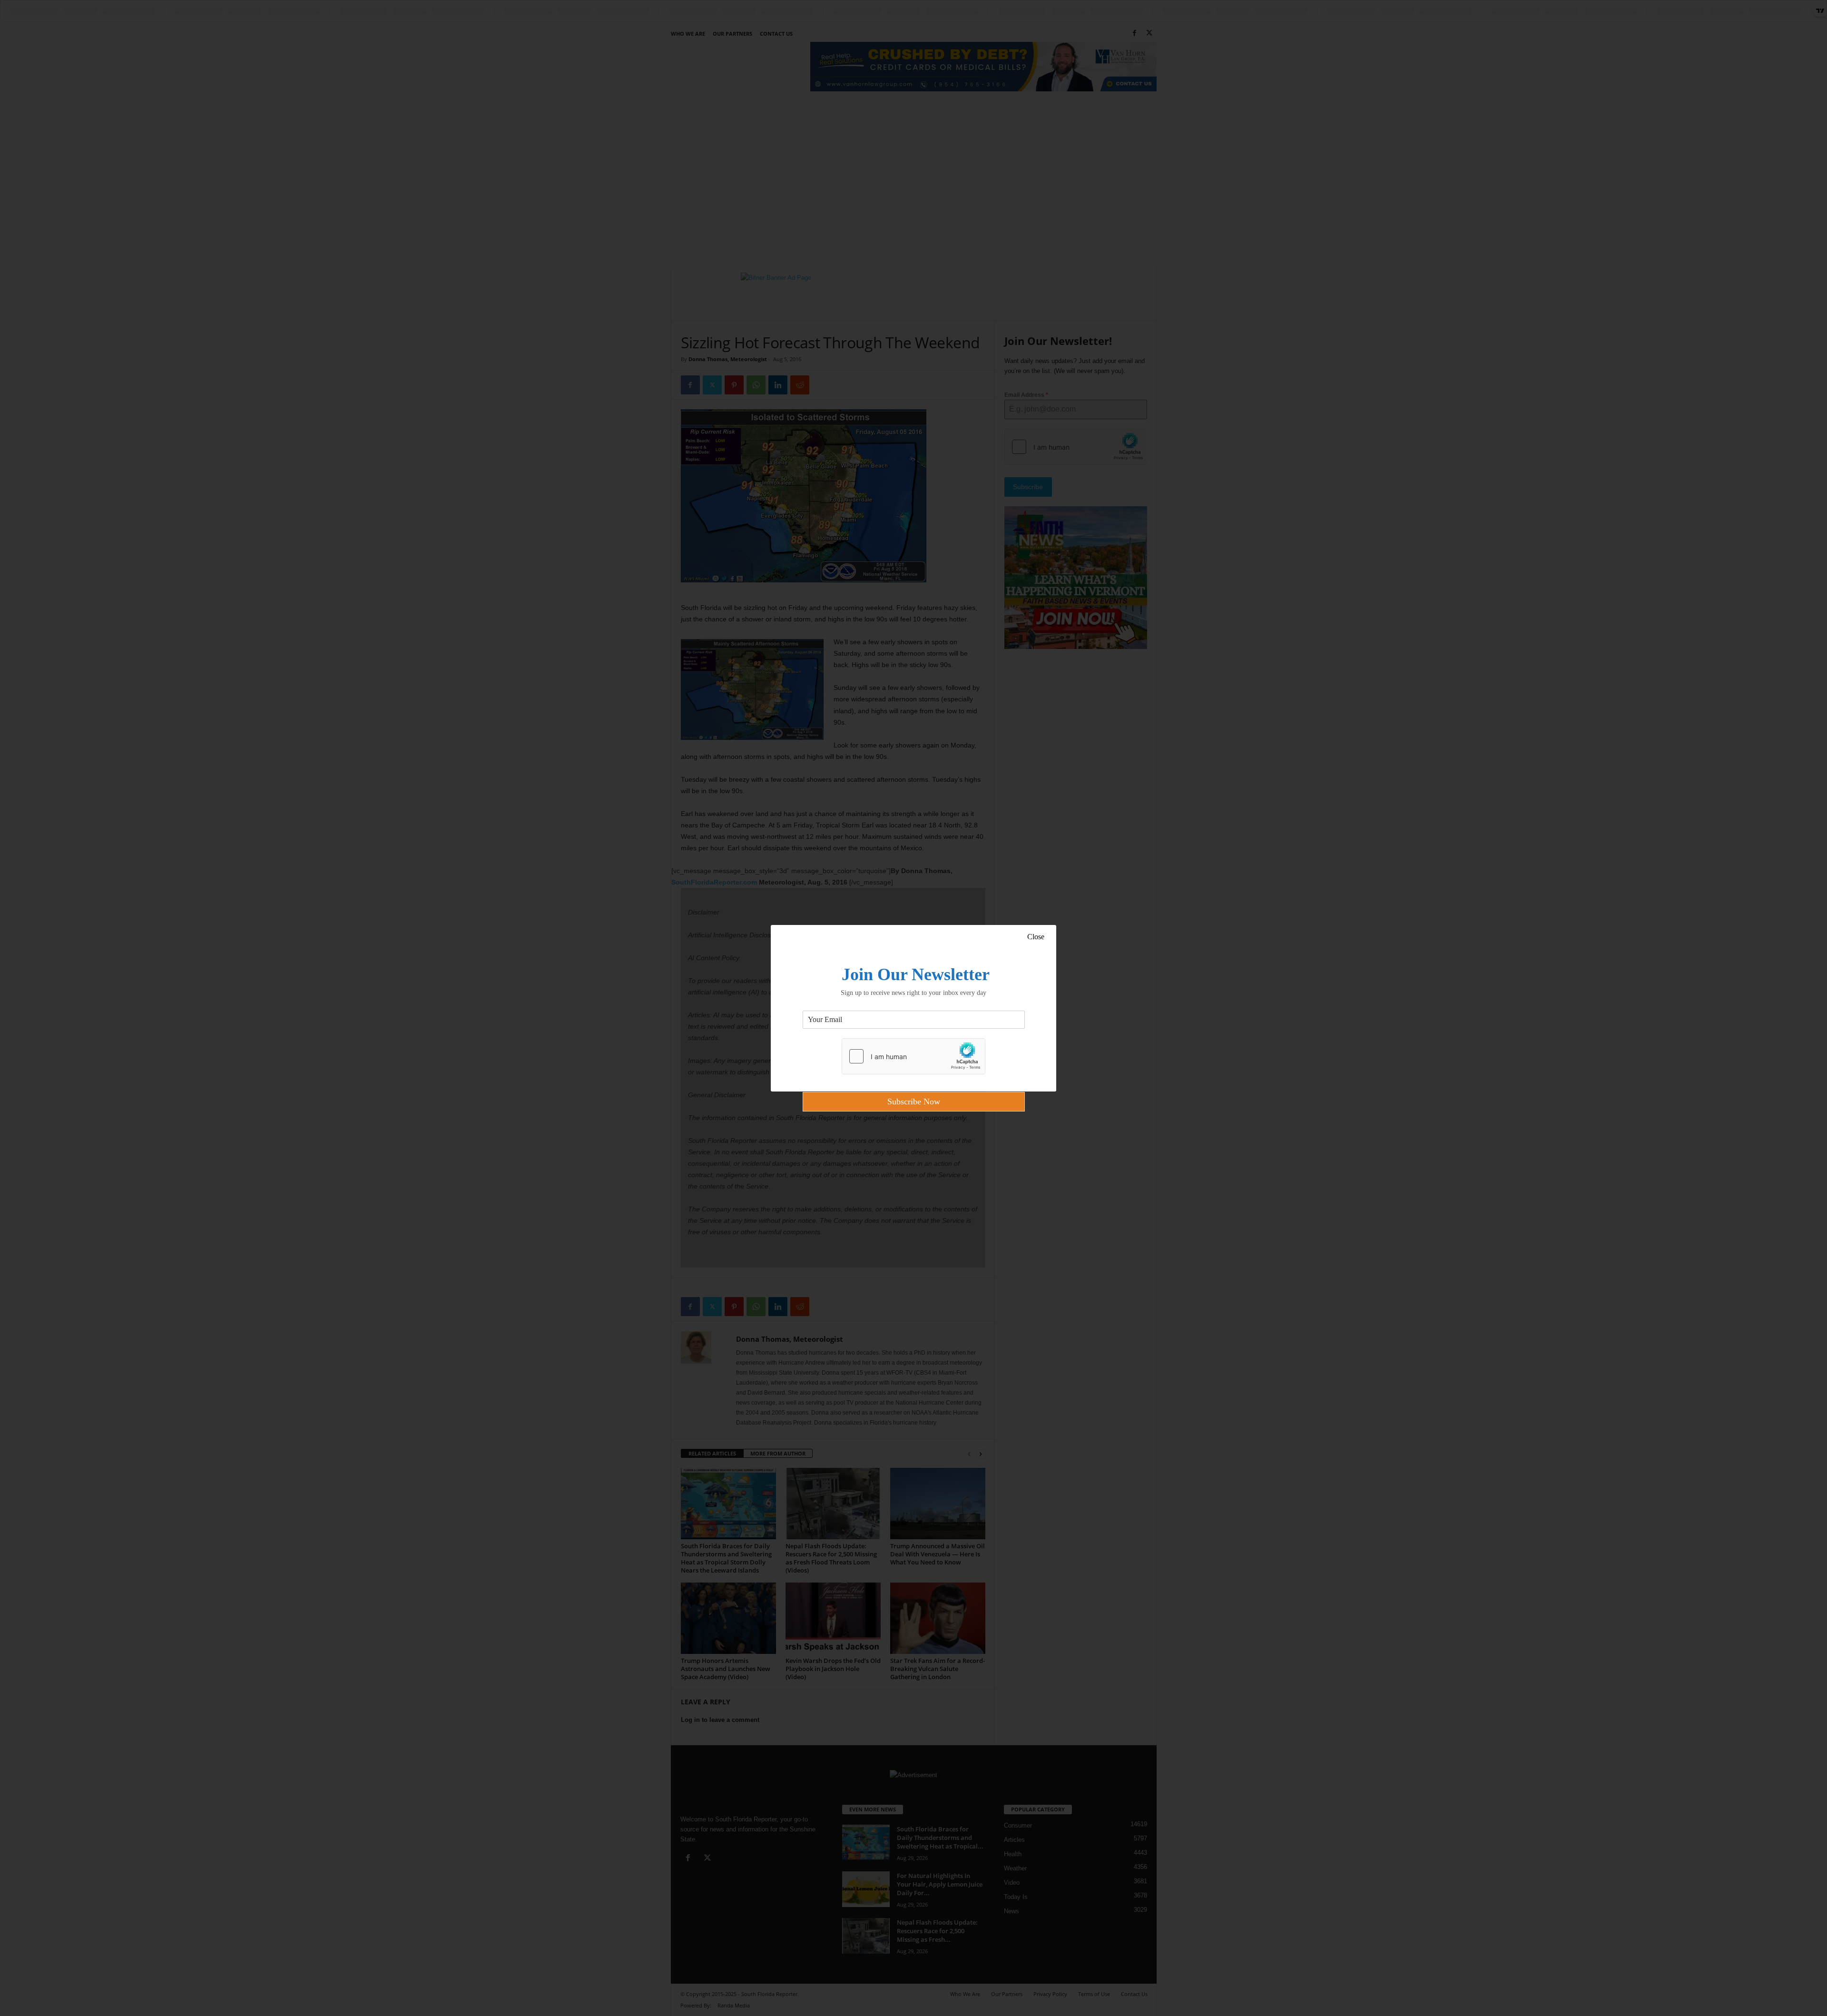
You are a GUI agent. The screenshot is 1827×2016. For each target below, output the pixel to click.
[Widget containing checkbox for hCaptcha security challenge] (913, 1056)
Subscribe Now (914, 1101)
